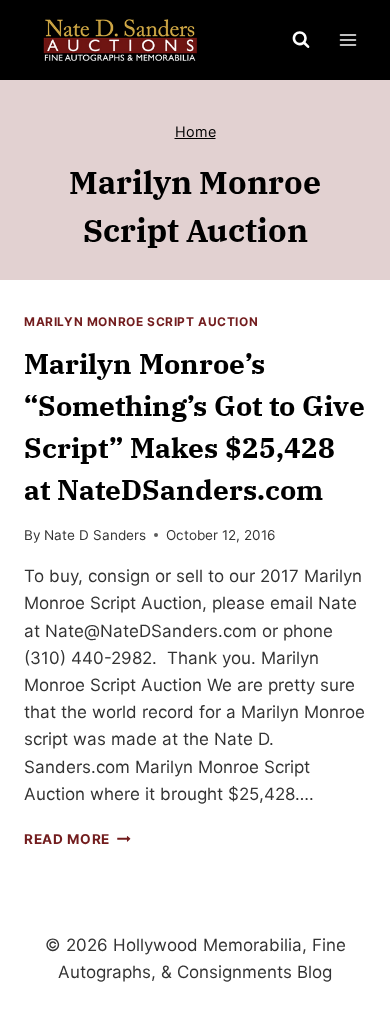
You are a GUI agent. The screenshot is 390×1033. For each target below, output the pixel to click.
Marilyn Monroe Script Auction (141, 321)
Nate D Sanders (95, 535)
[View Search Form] (301, 40)
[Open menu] (347, 39)
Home (195, 131)
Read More (77, 839)
